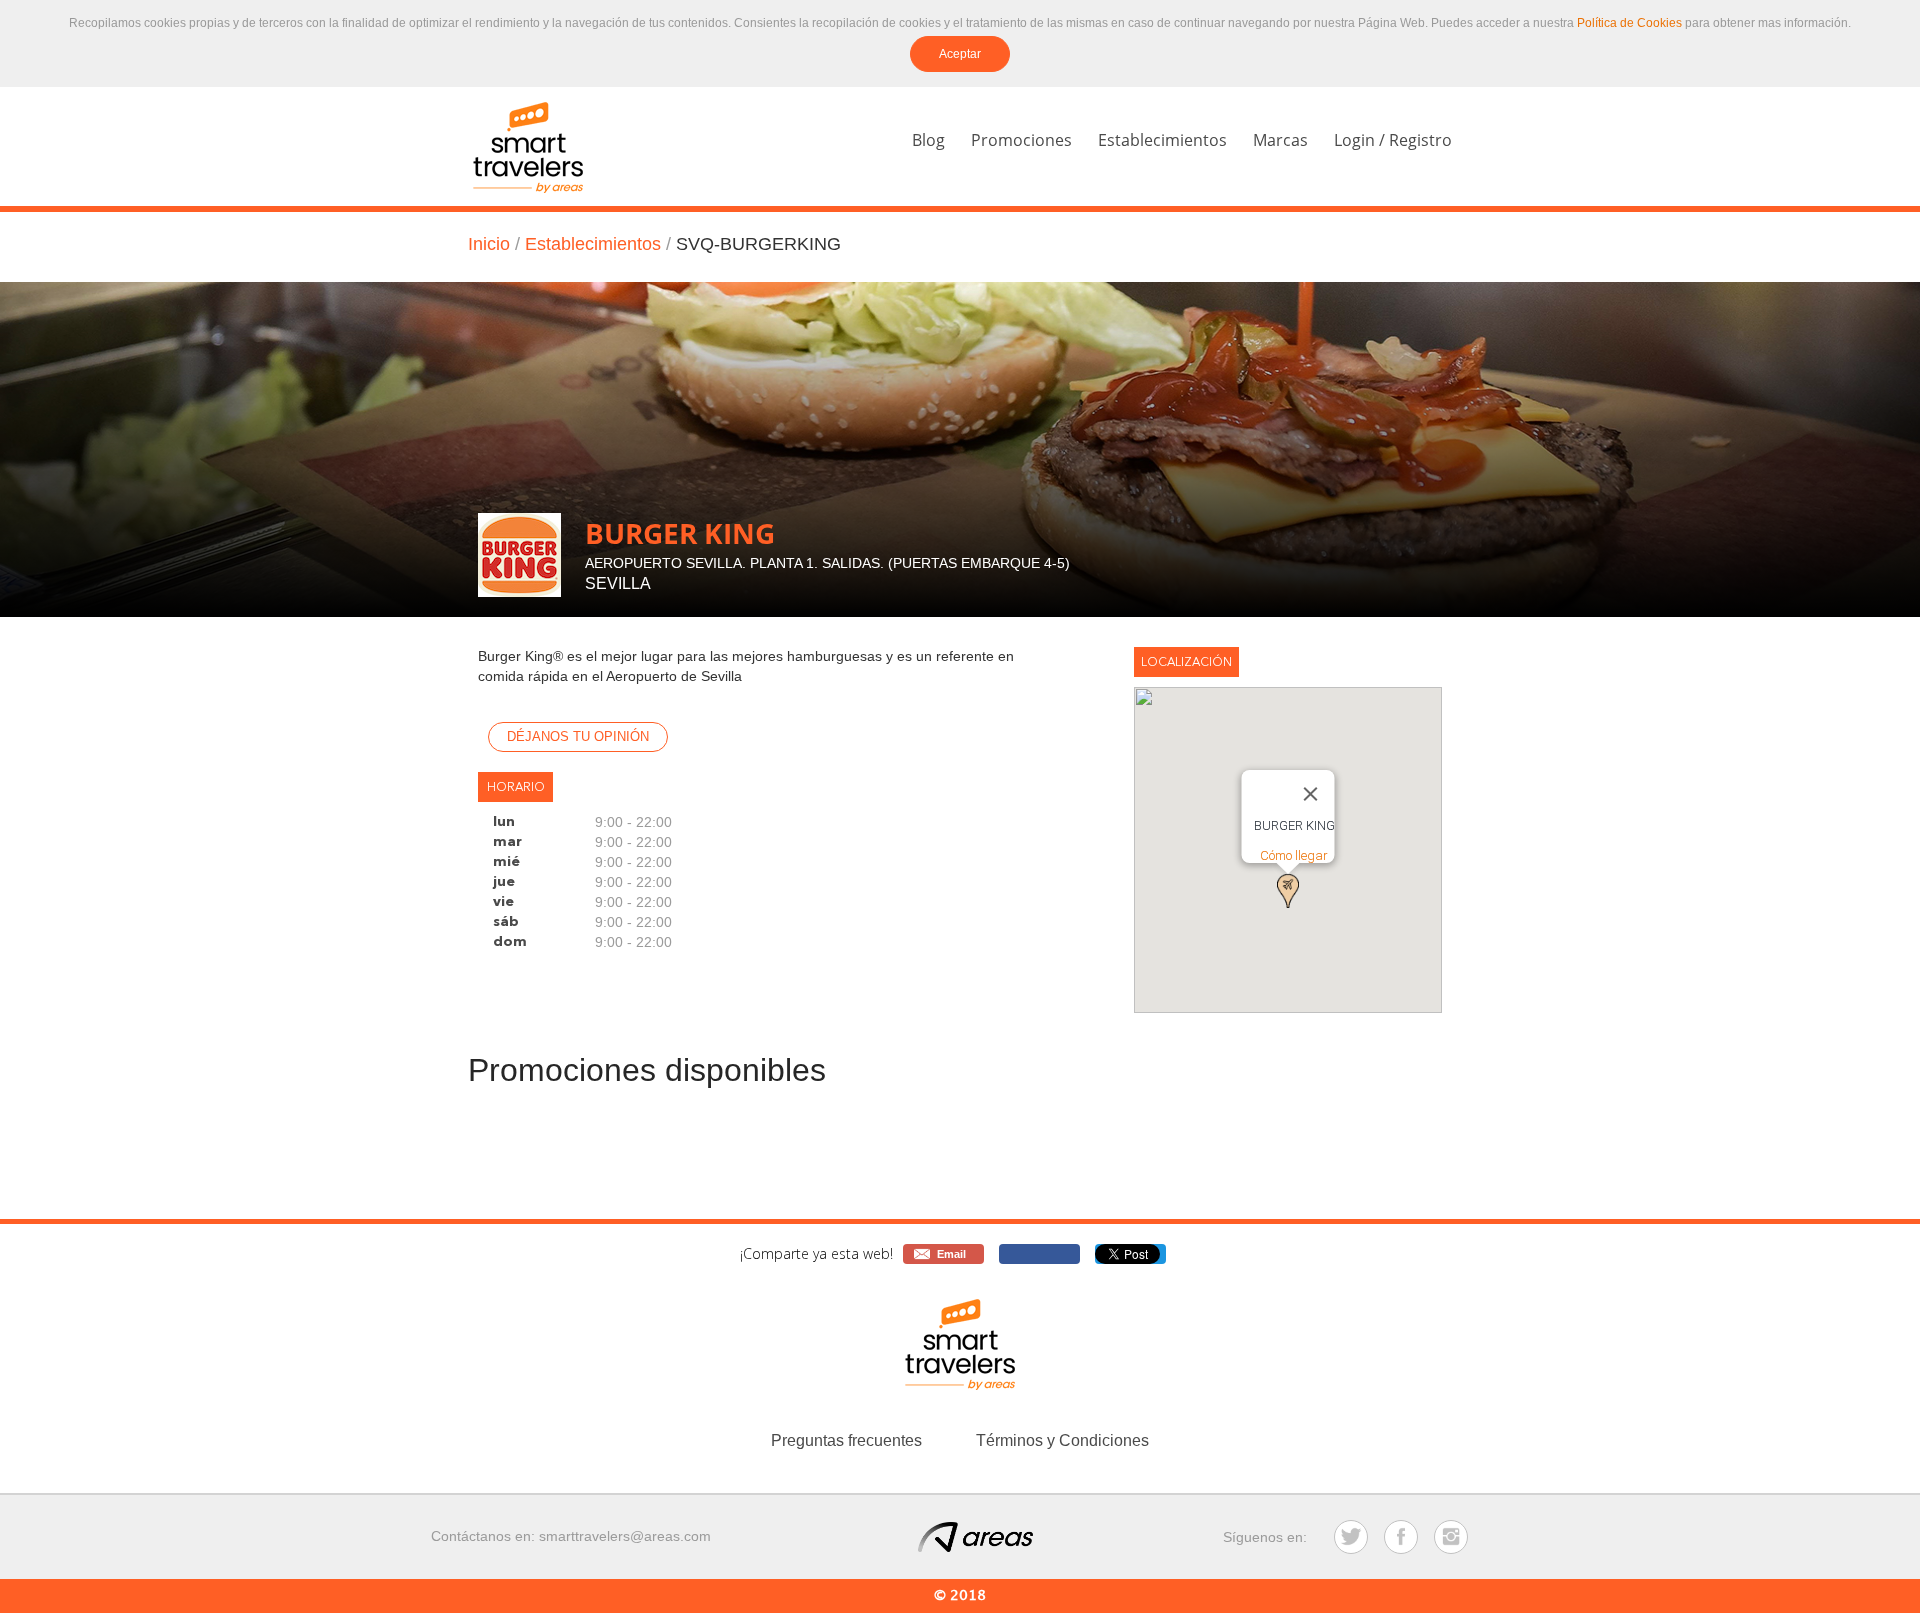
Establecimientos (1162, 140)
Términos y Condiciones (1062, 1440)
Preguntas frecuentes (846, 1440)
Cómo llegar (1294, 855)
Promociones (1021, 140)
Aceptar (960, 54)
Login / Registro (1393, 140)
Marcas (1280, 140)
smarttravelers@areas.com (625, 1536)
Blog (928, 140)
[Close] (1311, 794)
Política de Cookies (1629, 23)
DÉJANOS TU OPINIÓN (578, 736)
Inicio (489, 244)
